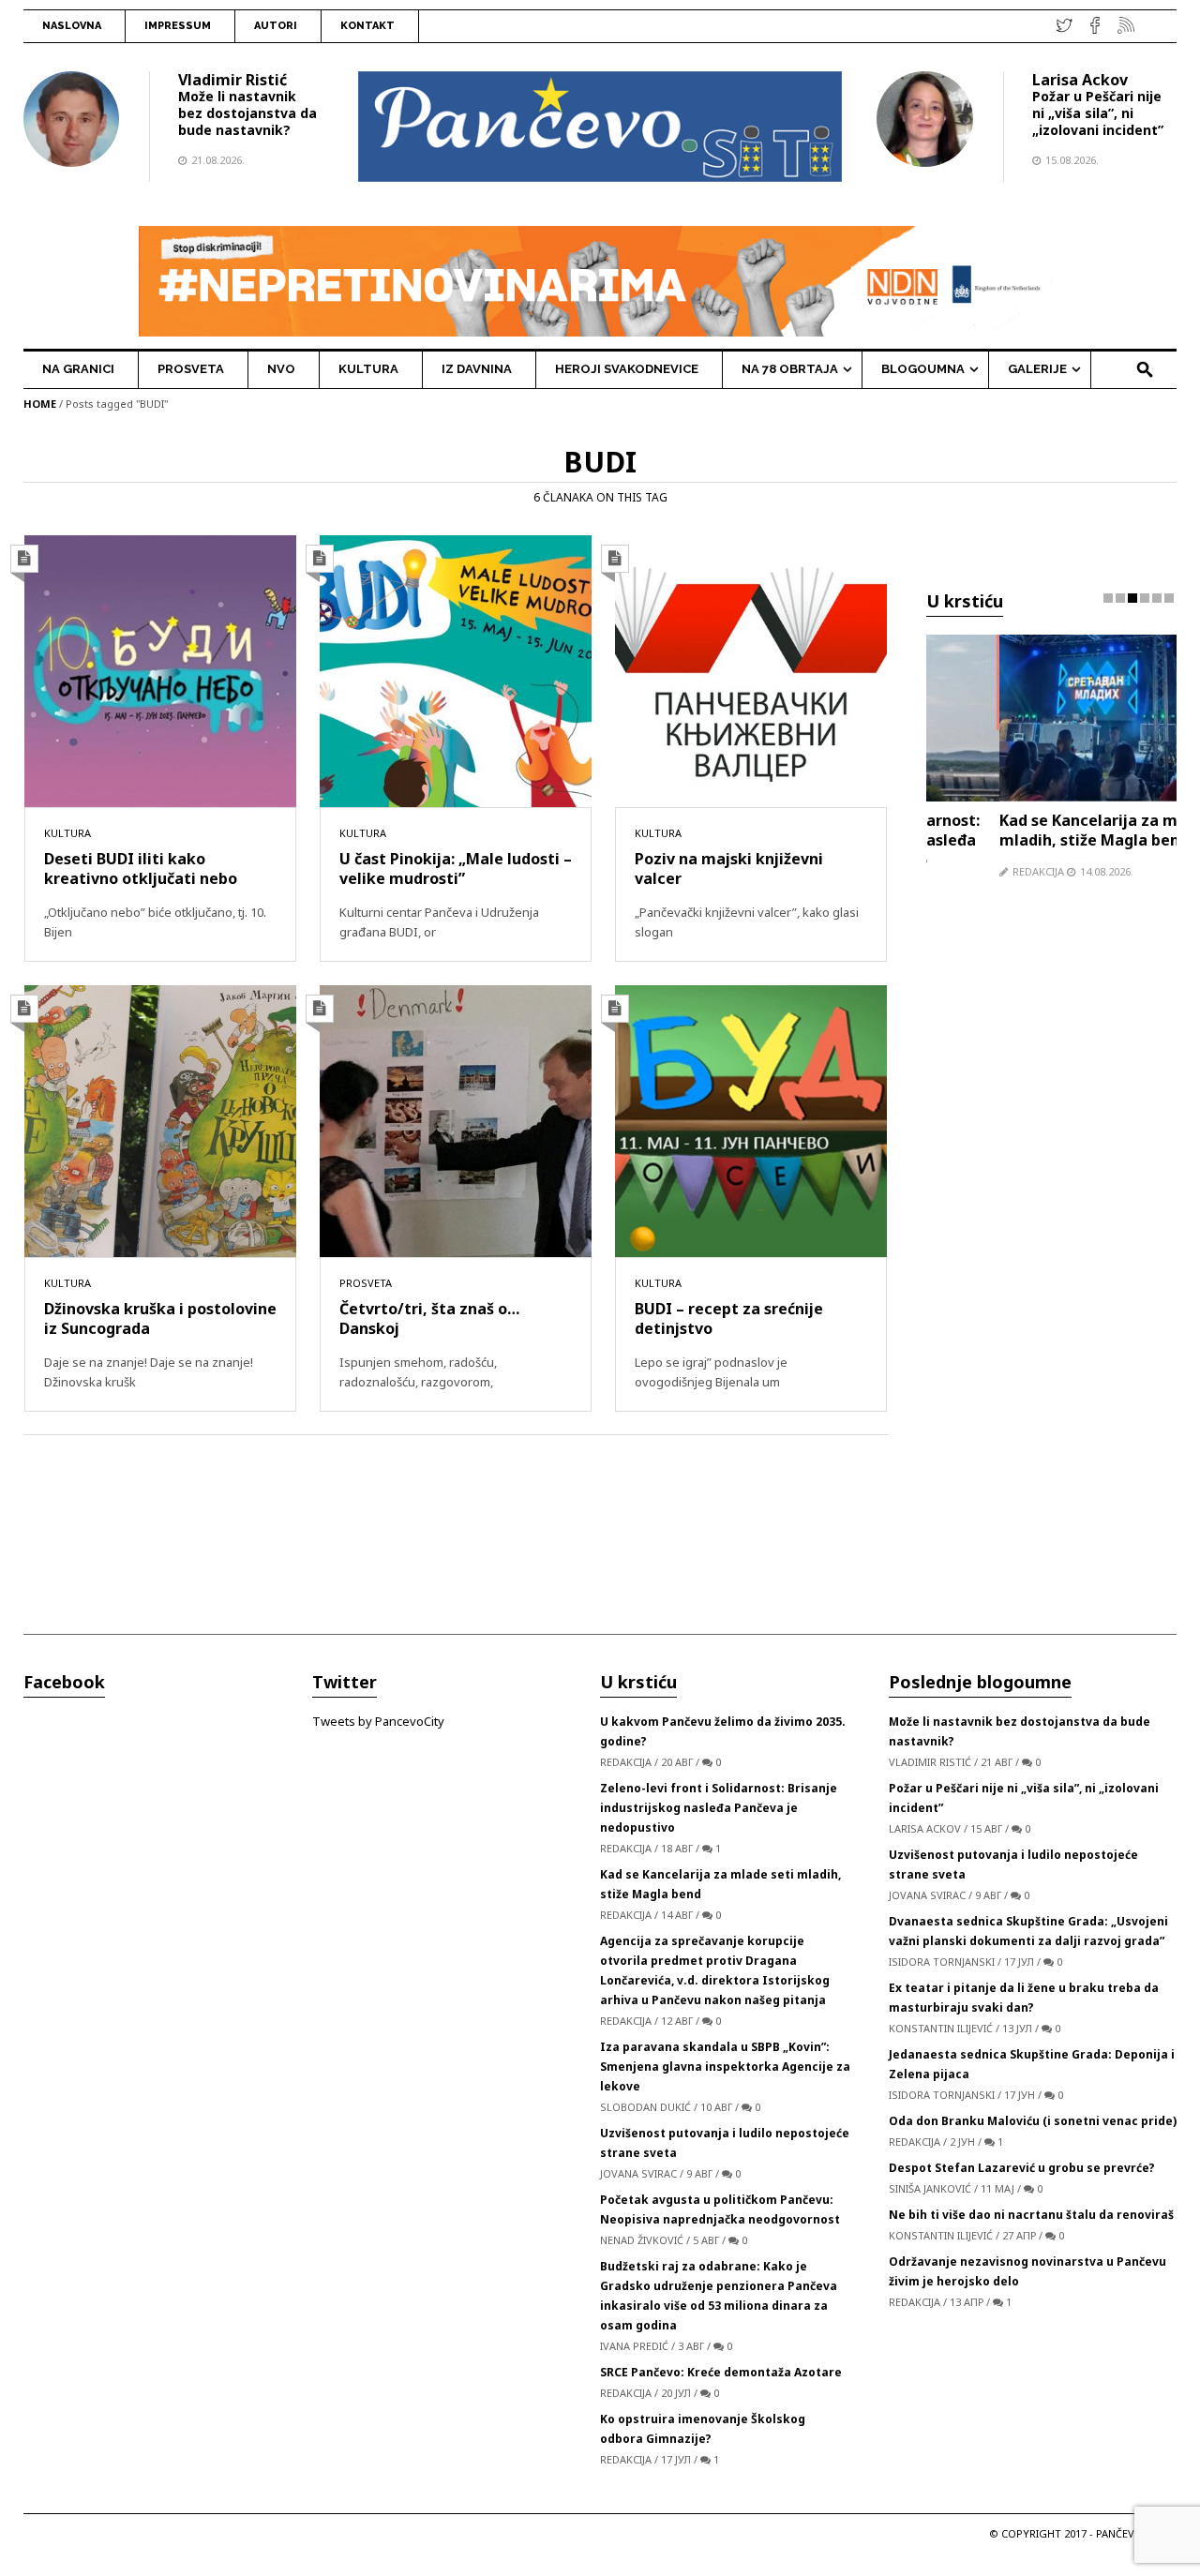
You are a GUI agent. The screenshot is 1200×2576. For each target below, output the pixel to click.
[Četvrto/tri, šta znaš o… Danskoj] (456, 1119)
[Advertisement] (1052, 1261)
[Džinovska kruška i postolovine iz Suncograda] (160, 1119)
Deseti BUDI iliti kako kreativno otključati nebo (141, 869)
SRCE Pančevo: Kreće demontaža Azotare (721, 2366)
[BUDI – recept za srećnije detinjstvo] (751, 1119)
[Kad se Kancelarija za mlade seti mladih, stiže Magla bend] (1051, 716)
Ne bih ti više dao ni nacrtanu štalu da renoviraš (1031, 2209)
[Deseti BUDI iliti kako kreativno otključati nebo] (160, 669)
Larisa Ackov (1080, 80)
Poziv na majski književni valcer (729, 869)
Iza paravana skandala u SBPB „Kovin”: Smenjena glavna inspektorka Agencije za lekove (725, 2061)
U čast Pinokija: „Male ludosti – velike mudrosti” (456, 869)
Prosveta (366, 1283)
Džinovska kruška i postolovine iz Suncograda (160, 1318)
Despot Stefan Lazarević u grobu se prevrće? (1022, 2162)
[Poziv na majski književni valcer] (751, 669)
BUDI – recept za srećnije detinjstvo (729, 1318)
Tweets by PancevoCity (378, 1715)
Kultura (67, 833)
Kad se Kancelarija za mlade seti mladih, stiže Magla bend (1048, 830)
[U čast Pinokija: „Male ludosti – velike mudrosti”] (456, 669)
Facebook (64, 1676)
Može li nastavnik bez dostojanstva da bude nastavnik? (247, 113)
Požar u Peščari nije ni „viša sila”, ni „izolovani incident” (1098, 113)
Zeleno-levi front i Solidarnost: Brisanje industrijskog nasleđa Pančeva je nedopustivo (719, 1802)
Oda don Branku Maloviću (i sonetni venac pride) (1033, 2115)
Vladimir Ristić (232, 80)
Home (40, 404)
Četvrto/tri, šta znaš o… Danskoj (429, 1318)
